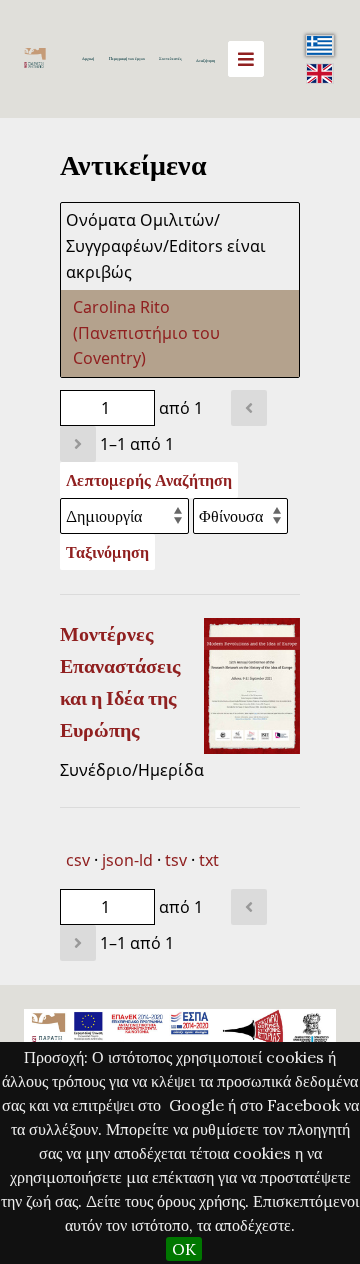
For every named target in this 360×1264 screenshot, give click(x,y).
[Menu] (246, 59)
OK (184, 1249)
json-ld (127, 860)
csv (78, 860)
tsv (176, 860)
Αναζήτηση (205, 60)
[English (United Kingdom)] (320, 73)
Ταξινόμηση (107, 552)
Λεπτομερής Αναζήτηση (149, 480)
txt (209, 860)
